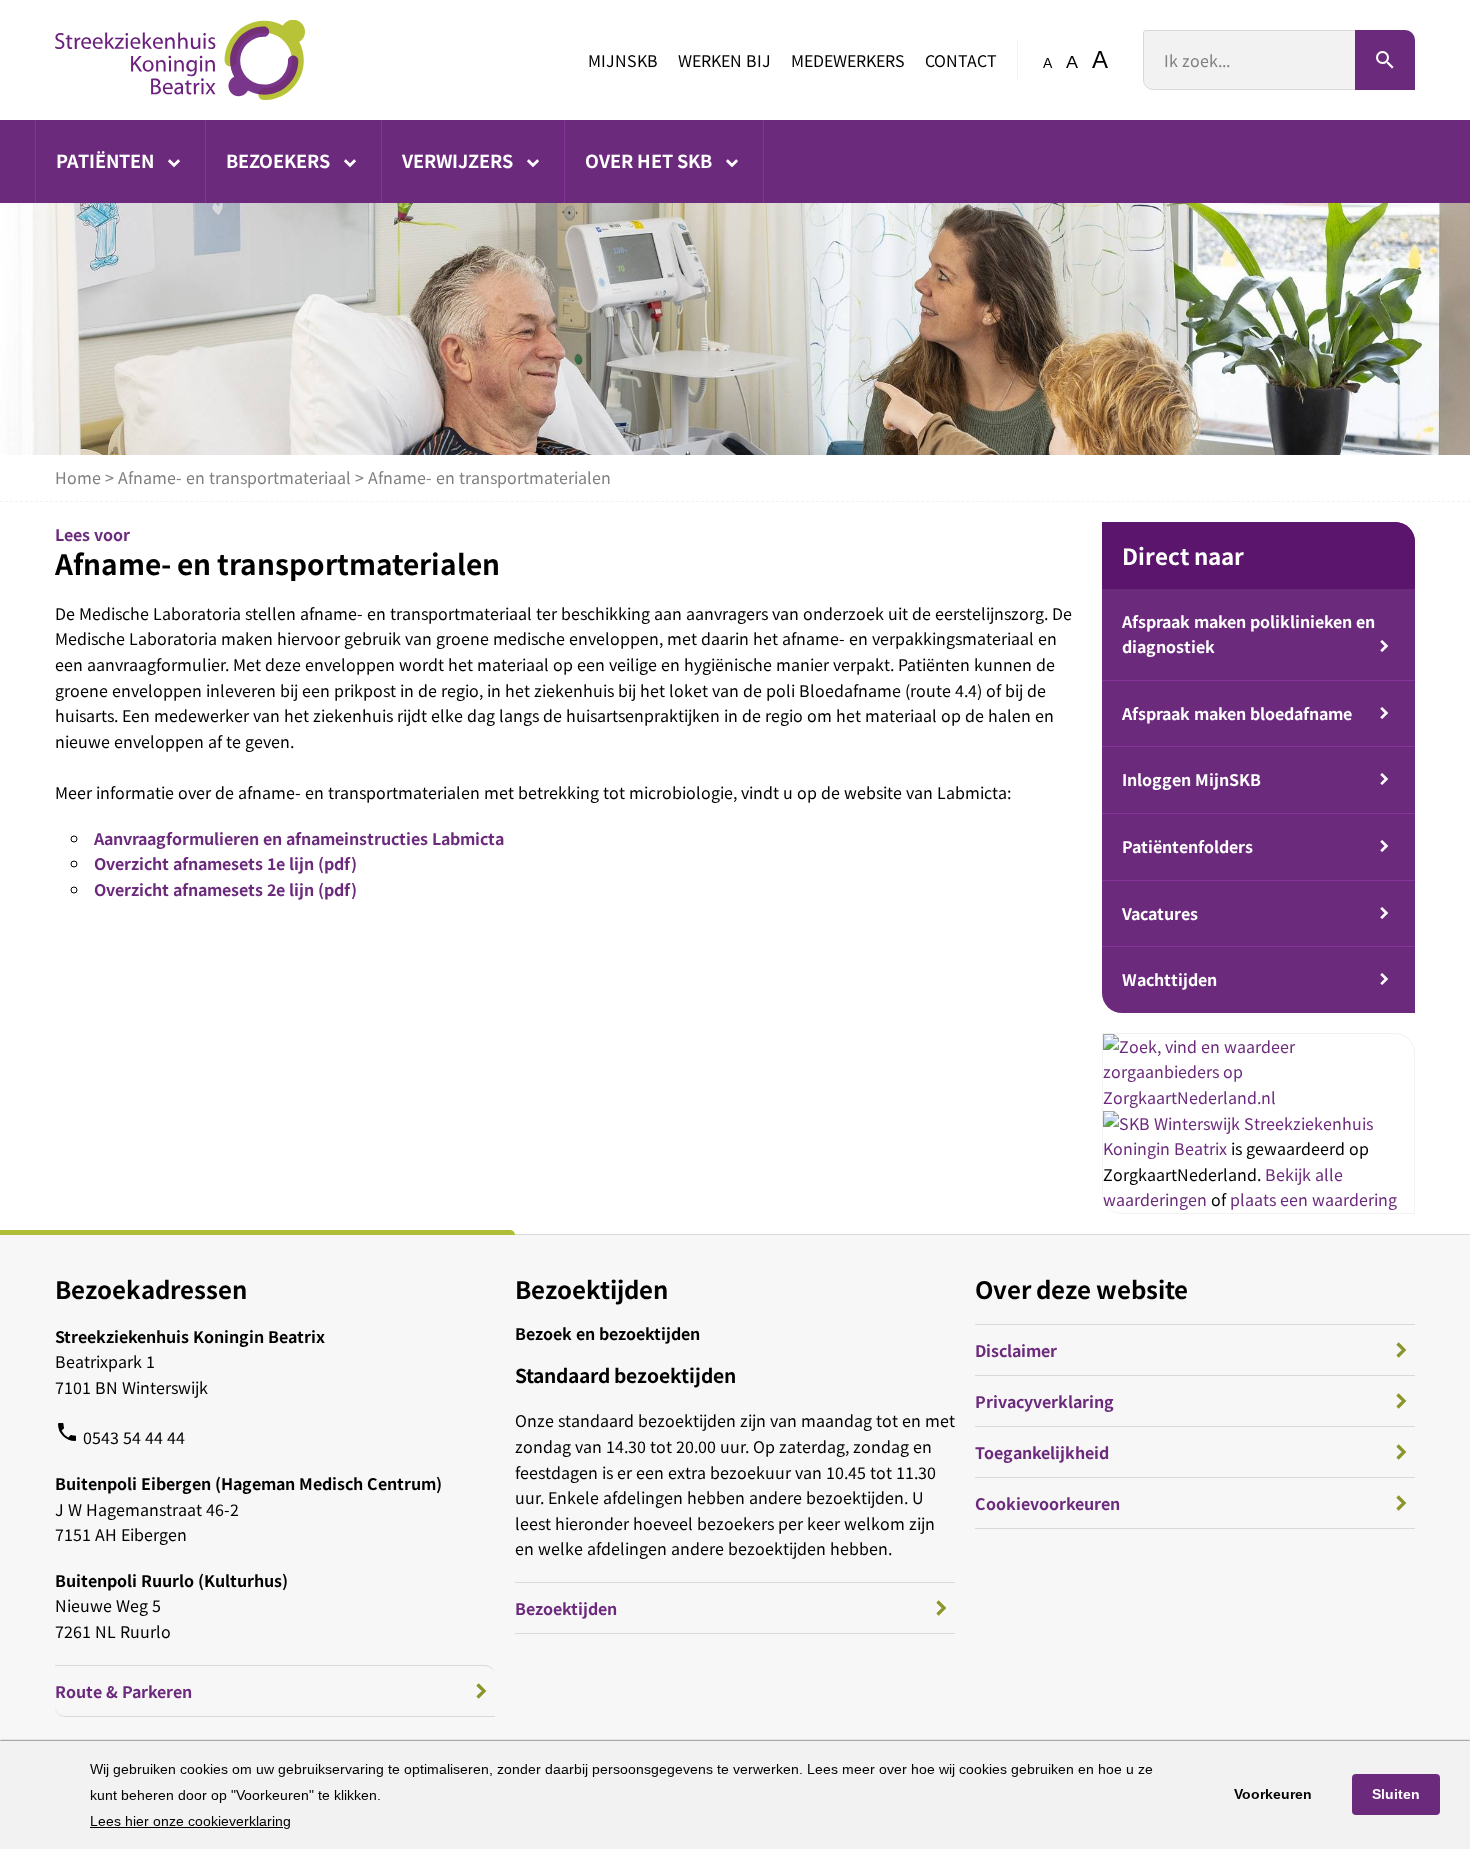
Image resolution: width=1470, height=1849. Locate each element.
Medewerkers (848, 60)
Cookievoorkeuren (1047, 1503)
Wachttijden (1169, 979)
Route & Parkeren (123, 1691)
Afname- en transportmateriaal (234, 477)
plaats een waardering (1313, 1199)
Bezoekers (280, 160)
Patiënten (107, 160)
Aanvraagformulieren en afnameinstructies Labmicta (299, 838)
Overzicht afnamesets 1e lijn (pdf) (225, 863)
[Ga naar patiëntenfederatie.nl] (1173, 1123)
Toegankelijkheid (1042, 1452)
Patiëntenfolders (1187, 846)
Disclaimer (1016, 1350)
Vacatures (1160, 913)
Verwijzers (459, 160)
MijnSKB (623, 60)
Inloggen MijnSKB (1191, 779)
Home (78, 477)
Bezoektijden (566, 1608)
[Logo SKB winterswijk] (180, 60)
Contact (961, 60)
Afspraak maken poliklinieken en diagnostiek (1248, 634)
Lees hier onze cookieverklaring (190, 1821)
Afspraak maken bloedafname (1237, 713)
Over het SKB (650, 160)
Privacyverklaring (1044, 1401)
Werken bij (724, 60)
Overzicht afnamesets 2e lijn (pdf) (225, 889)
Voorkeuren (1273, 1794)
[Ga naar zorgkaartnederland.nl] (1258, 1097)
